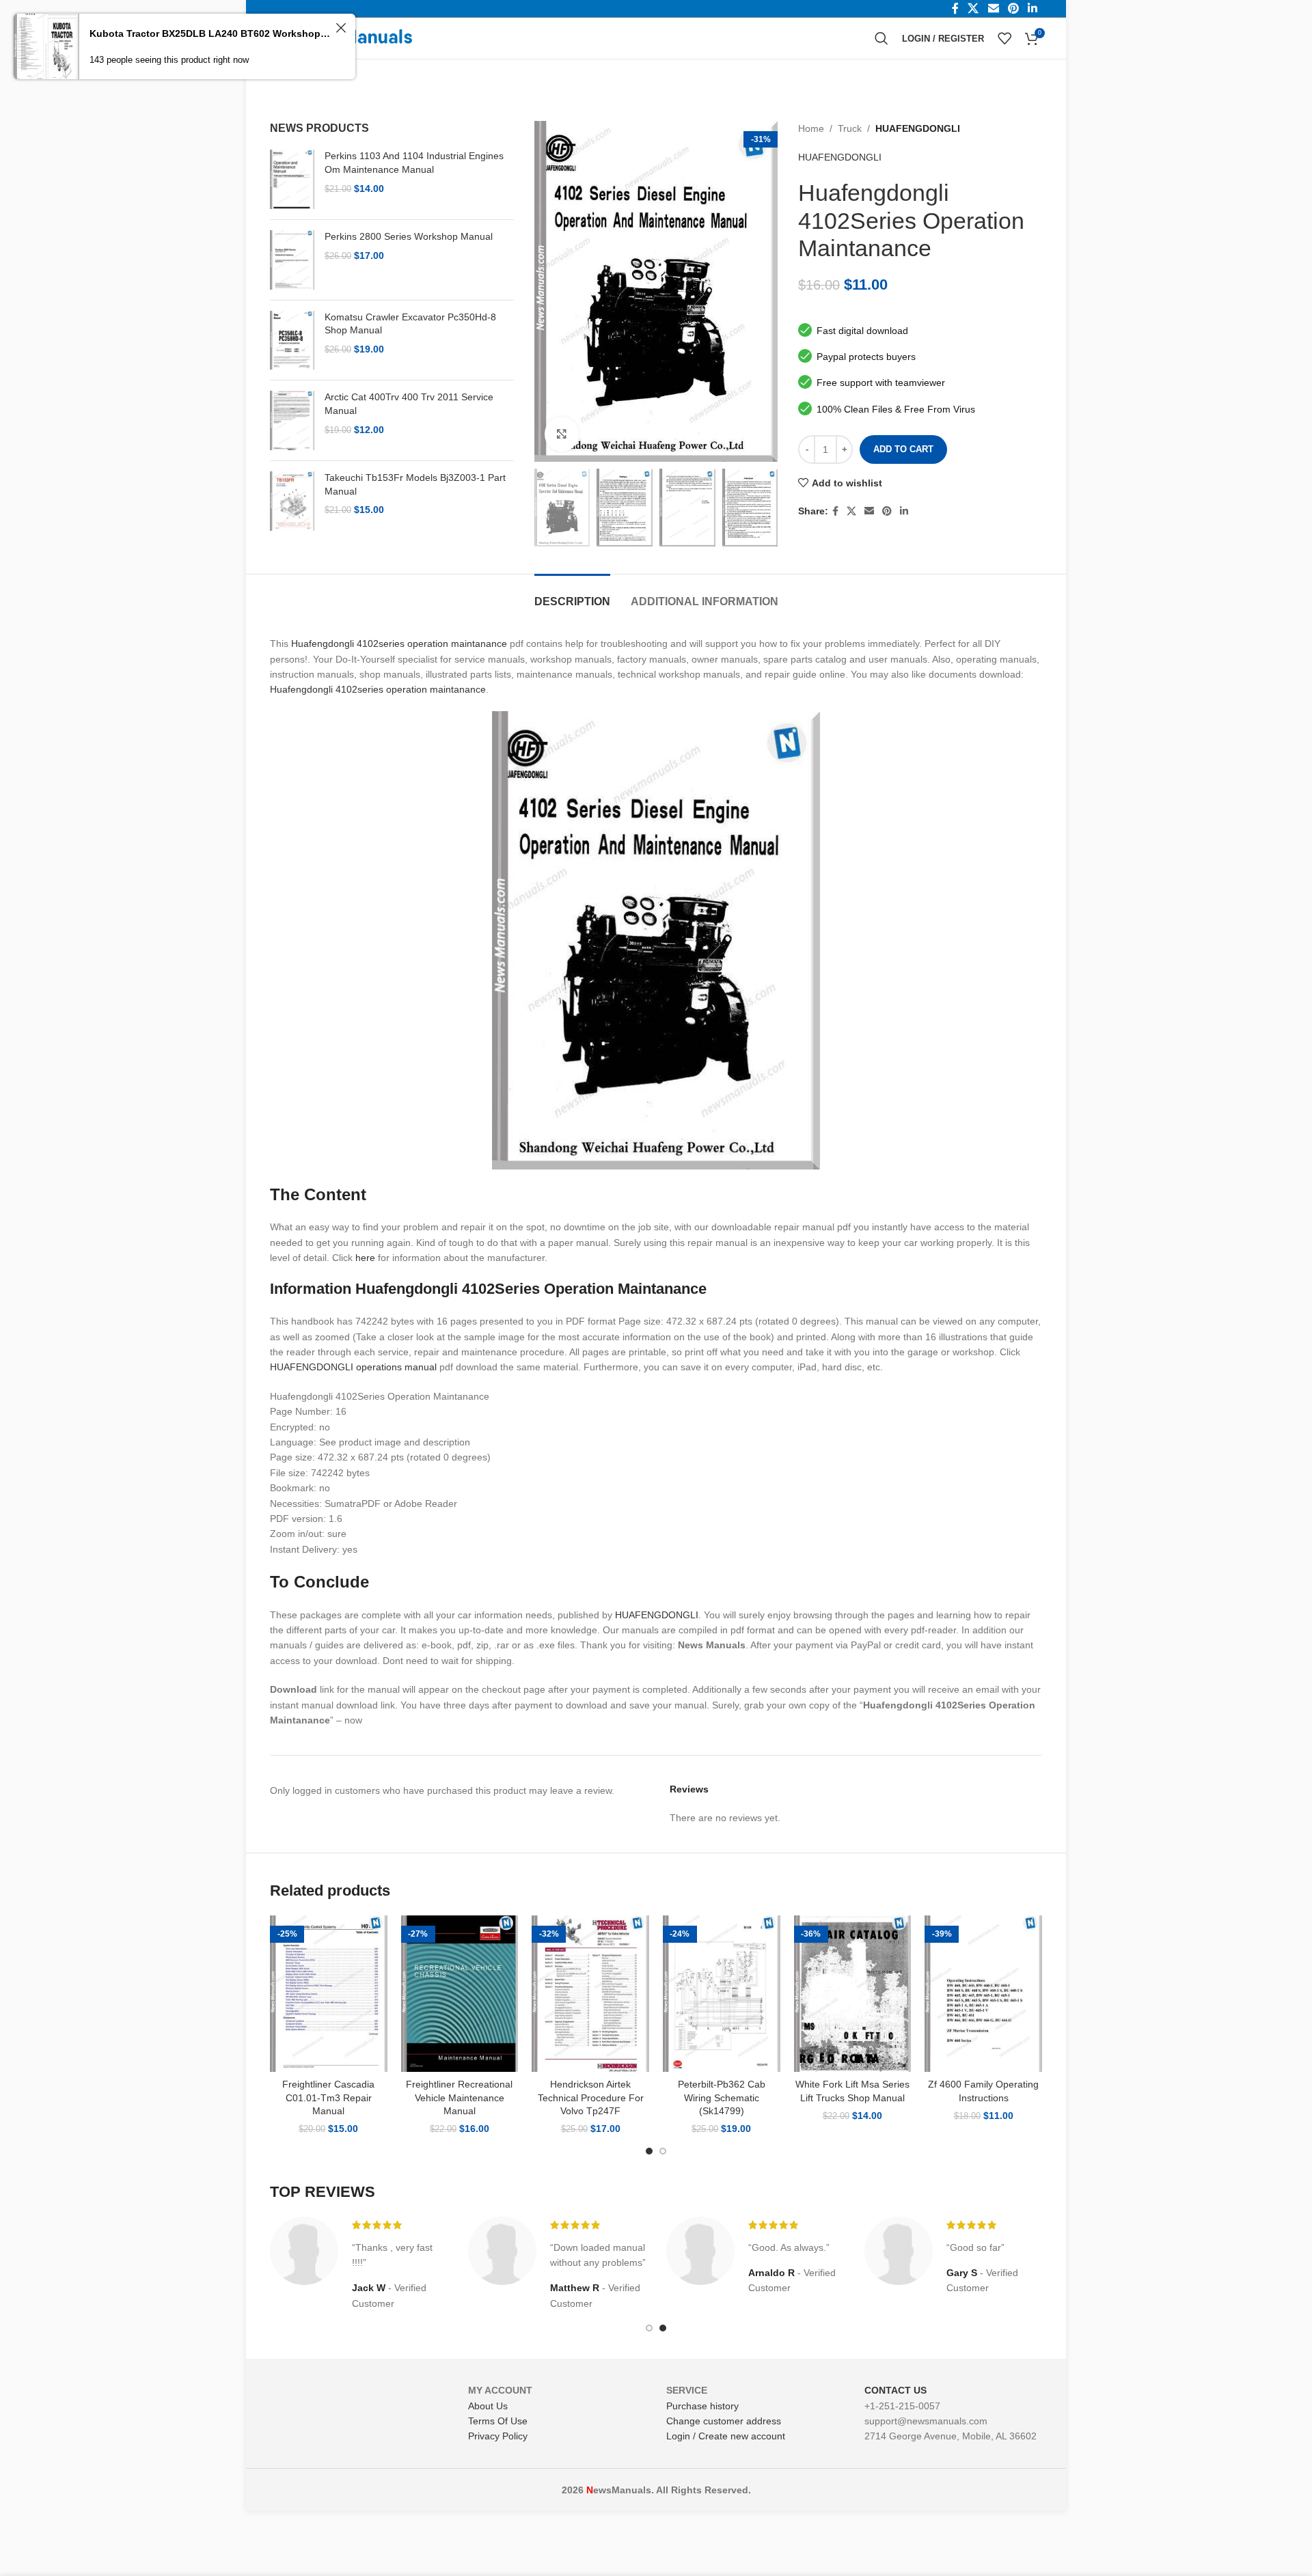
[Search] (881, 38)
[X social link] (851, 511)
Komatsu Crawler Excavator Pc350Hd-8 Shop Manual (410, 324)
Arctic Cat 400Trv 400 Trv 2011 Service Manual (409, 404)
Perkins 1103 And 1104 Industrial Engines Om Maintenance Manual (414, 163)
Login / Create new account (726, 2436)
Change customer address (724, 2421)
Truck (850, 128)
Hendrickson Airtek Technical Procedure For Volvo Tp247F (591, 2097)
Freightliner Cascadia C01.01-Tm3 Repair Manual (328, 2097)
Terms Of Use (498, 2421)
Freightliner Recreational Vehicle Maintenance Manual (459, 2097)
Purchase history (702, 2406)
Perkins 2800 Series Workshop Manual (409, 236)
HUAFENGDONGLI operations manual (353, 1367)
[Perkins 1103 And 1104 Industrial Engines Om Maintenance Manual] (292, 179)
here (365, 1258)
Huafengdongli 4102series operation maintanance (399, 643)
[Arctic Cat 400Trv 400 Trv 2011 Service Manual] (292, 420)
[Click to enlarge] (562, 434)
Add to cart (903, 449)
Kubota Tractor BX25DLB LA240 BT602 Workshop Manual (210, 33)
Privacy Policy (498, 2436)
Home (811, 128)
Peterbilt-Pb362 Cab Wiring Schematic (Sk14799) (722, 2097)
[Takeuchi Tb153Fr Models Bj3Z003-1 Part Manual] (292, 501)
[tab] (572, 595)
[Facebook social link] (835, 511)
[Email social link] (869, 511)
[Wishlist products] (1004, 38)
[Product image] (329, 1994)
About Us (488, 2406)
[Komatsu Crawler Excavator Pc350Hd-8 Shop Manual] (292, 341)
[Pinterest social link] (887, 511)
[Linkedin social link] (904, 511)
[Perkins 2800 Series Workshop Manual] (292, 260)
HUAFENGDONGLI (918, 128)
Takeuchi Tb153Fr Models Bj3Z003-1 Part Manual (415, 484)
